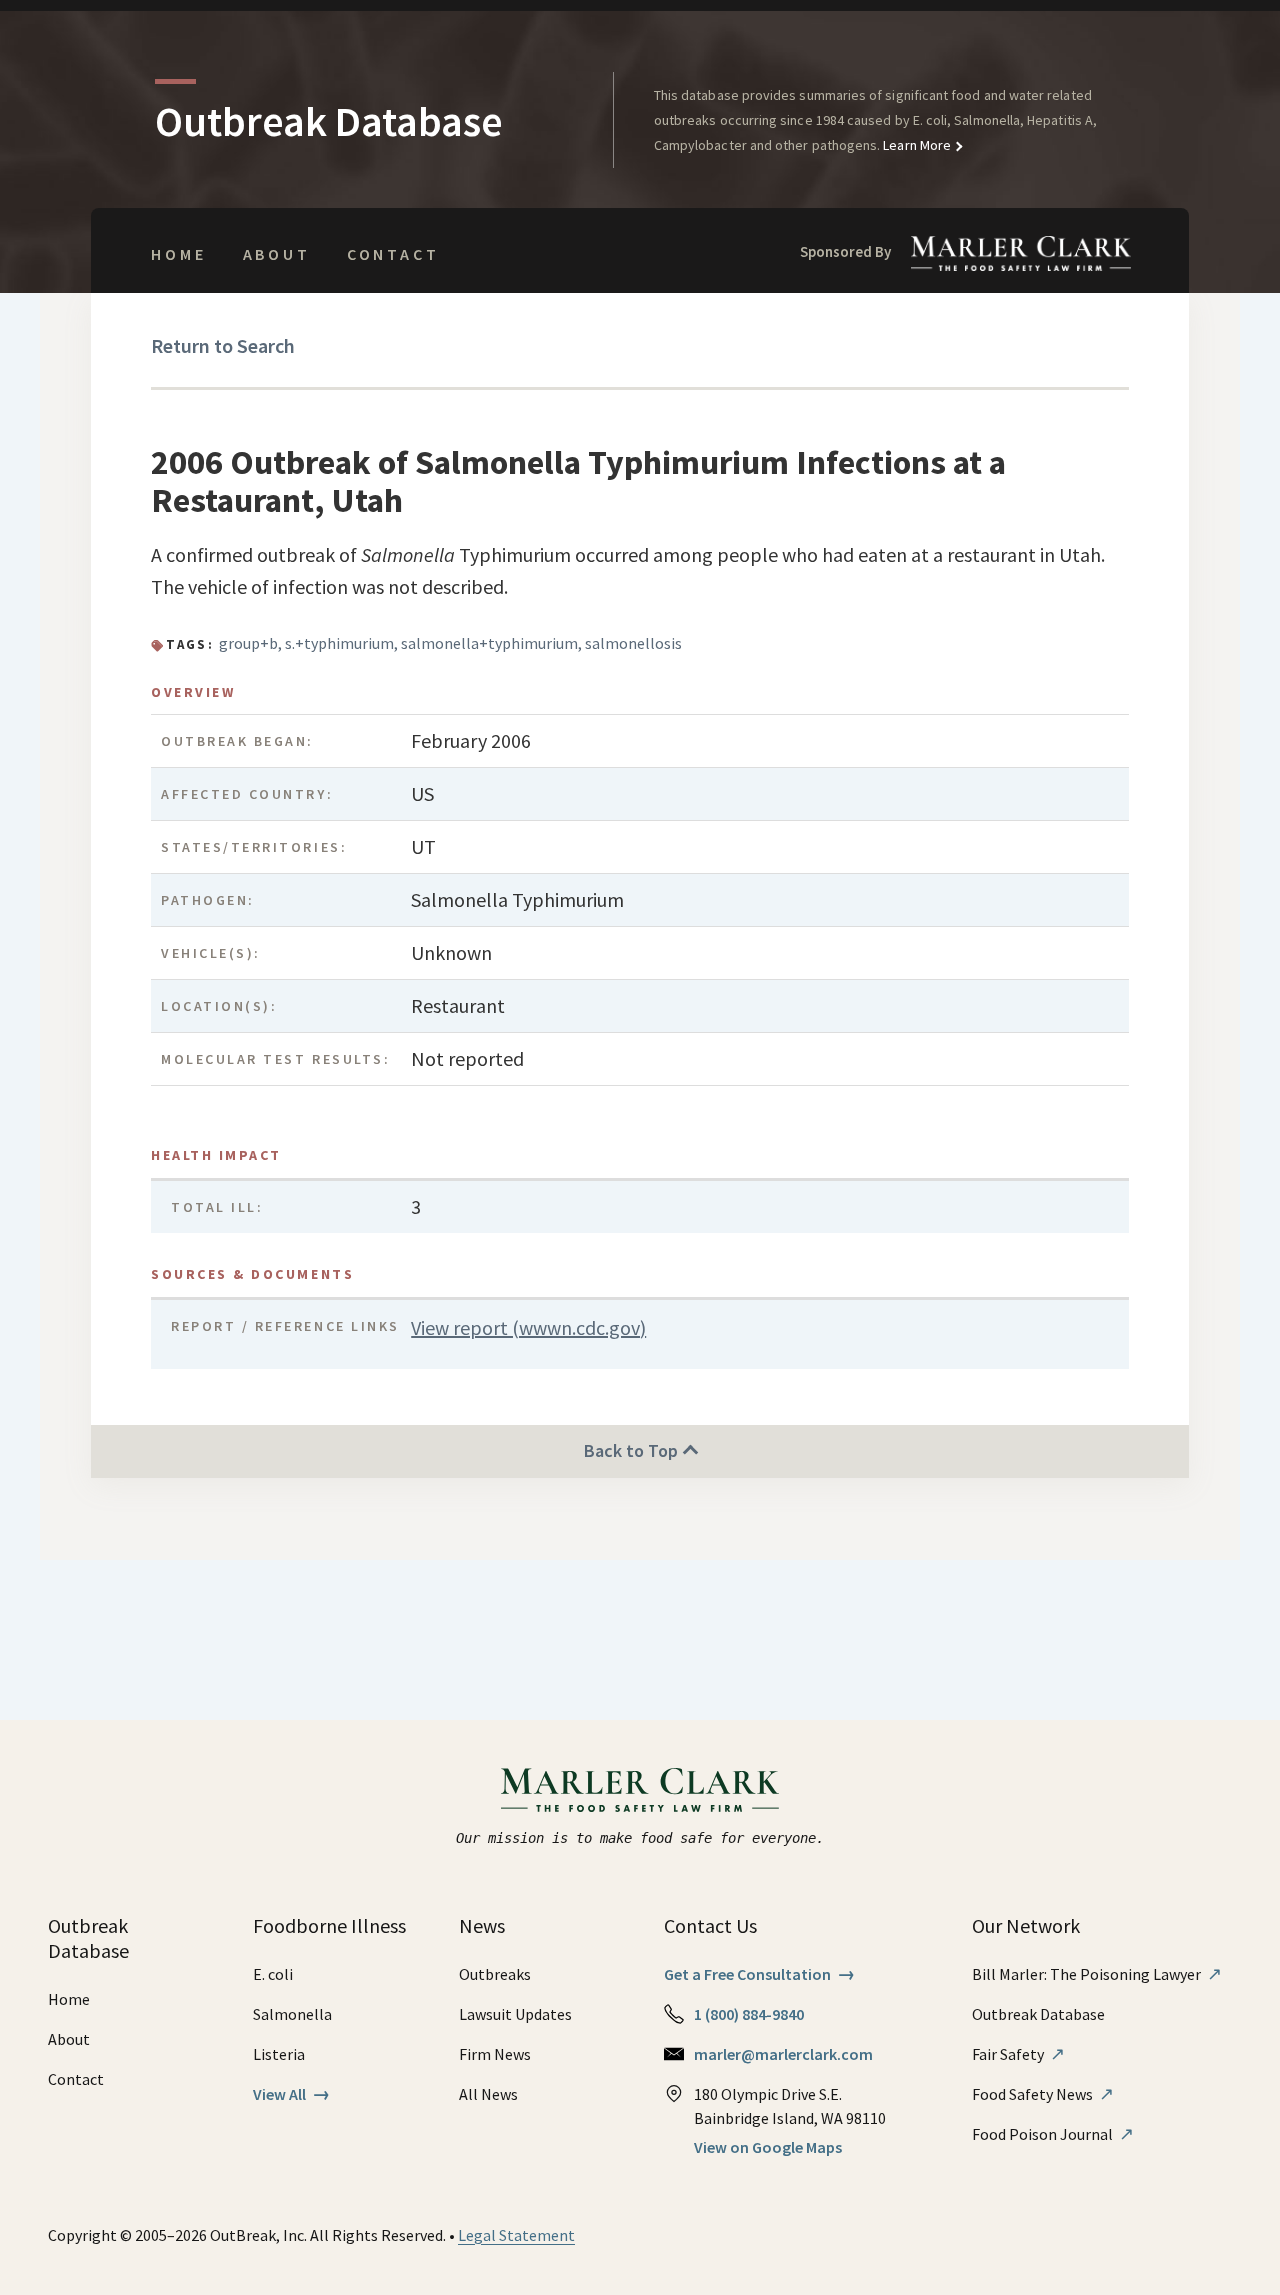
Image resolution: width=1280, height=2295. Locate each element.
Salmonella (292, 2014)
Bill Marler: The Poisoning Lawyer (1097, 1974)
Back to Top (633, 1450)
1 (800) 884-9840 (749, 2014)
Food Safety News (1043, 2094)
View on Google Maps (768, 2147)
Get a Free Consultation (759, 1974)
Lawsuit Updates (515, 2014)
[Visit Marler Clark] (640, 1790)
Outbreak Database (1038, 2014)
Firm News (495, 2054)
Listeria (279, 2054)
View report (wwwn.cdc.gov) (528, 1327)
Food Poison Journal (1053, 2134)
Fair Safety (1018, 2054)
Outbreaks (495, 1974)
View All (291, 2094)
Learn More (915, 145)
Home (178, 254)
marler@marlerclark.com (783, 2054)
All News (488, 2094)
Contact (393, 254)
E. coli (273, 1974)
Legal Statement (516, 2235)
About (277, 254)
